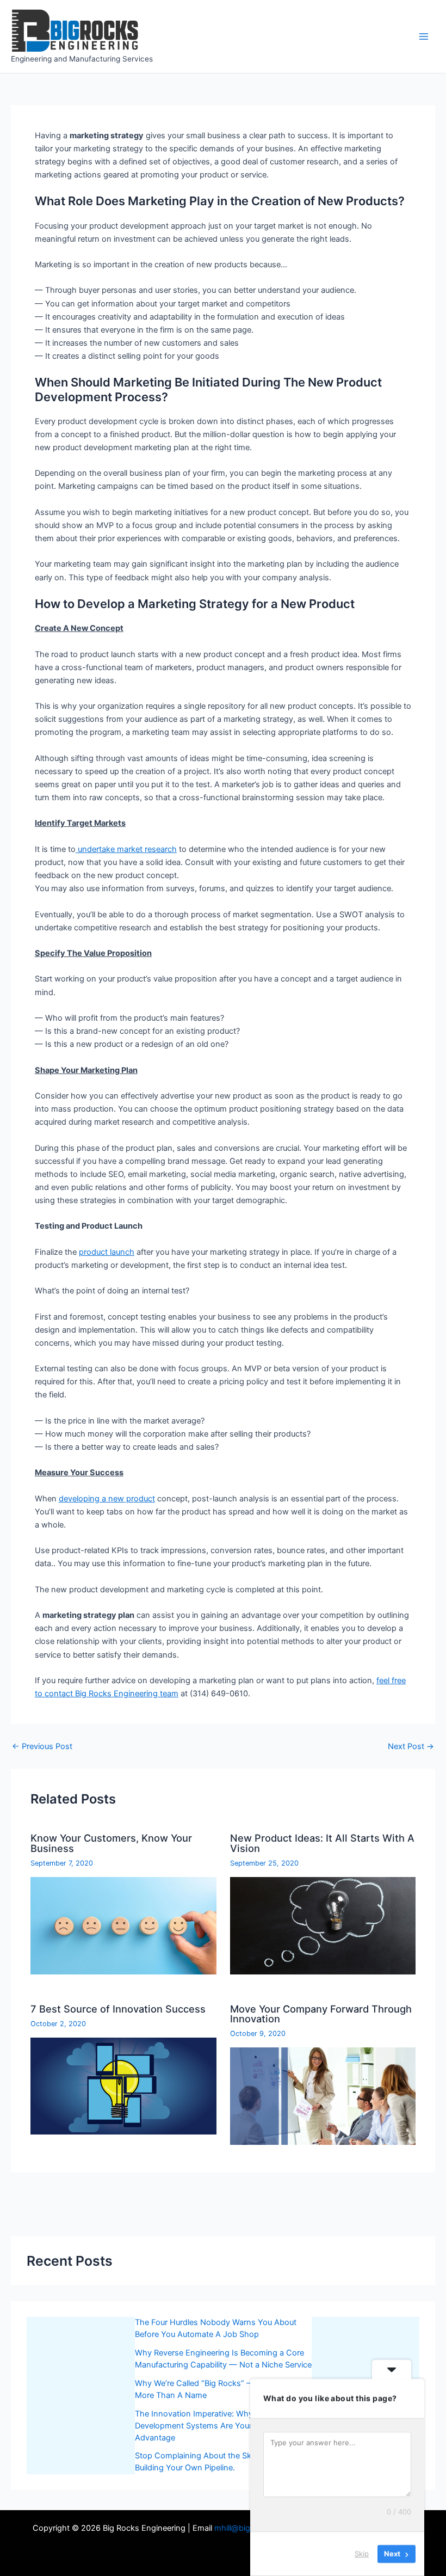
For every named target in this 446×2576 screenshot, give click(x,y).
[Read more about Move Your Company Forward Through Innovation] (323, 2095)
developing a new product (107, 1499)
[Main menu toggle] (424, 36)
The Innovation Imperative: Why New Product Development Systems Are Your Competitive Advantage (219, 2426)
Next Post (411, 1747)
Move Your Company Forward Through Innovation (321, 2014)
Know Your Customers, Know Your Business (111, 1843)
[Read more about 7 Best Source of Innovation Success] (123, 2086)
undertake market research (126, 849)
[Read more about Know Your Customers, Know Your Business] (123, 1925)
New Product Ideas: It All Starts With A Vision (322, 1843)
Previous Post (42, 1747)
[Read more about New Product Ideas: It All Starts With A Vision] (323, 1925)
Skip (362, 2554)
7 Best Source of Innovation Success (118, 2009)
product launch (107, 1252)
